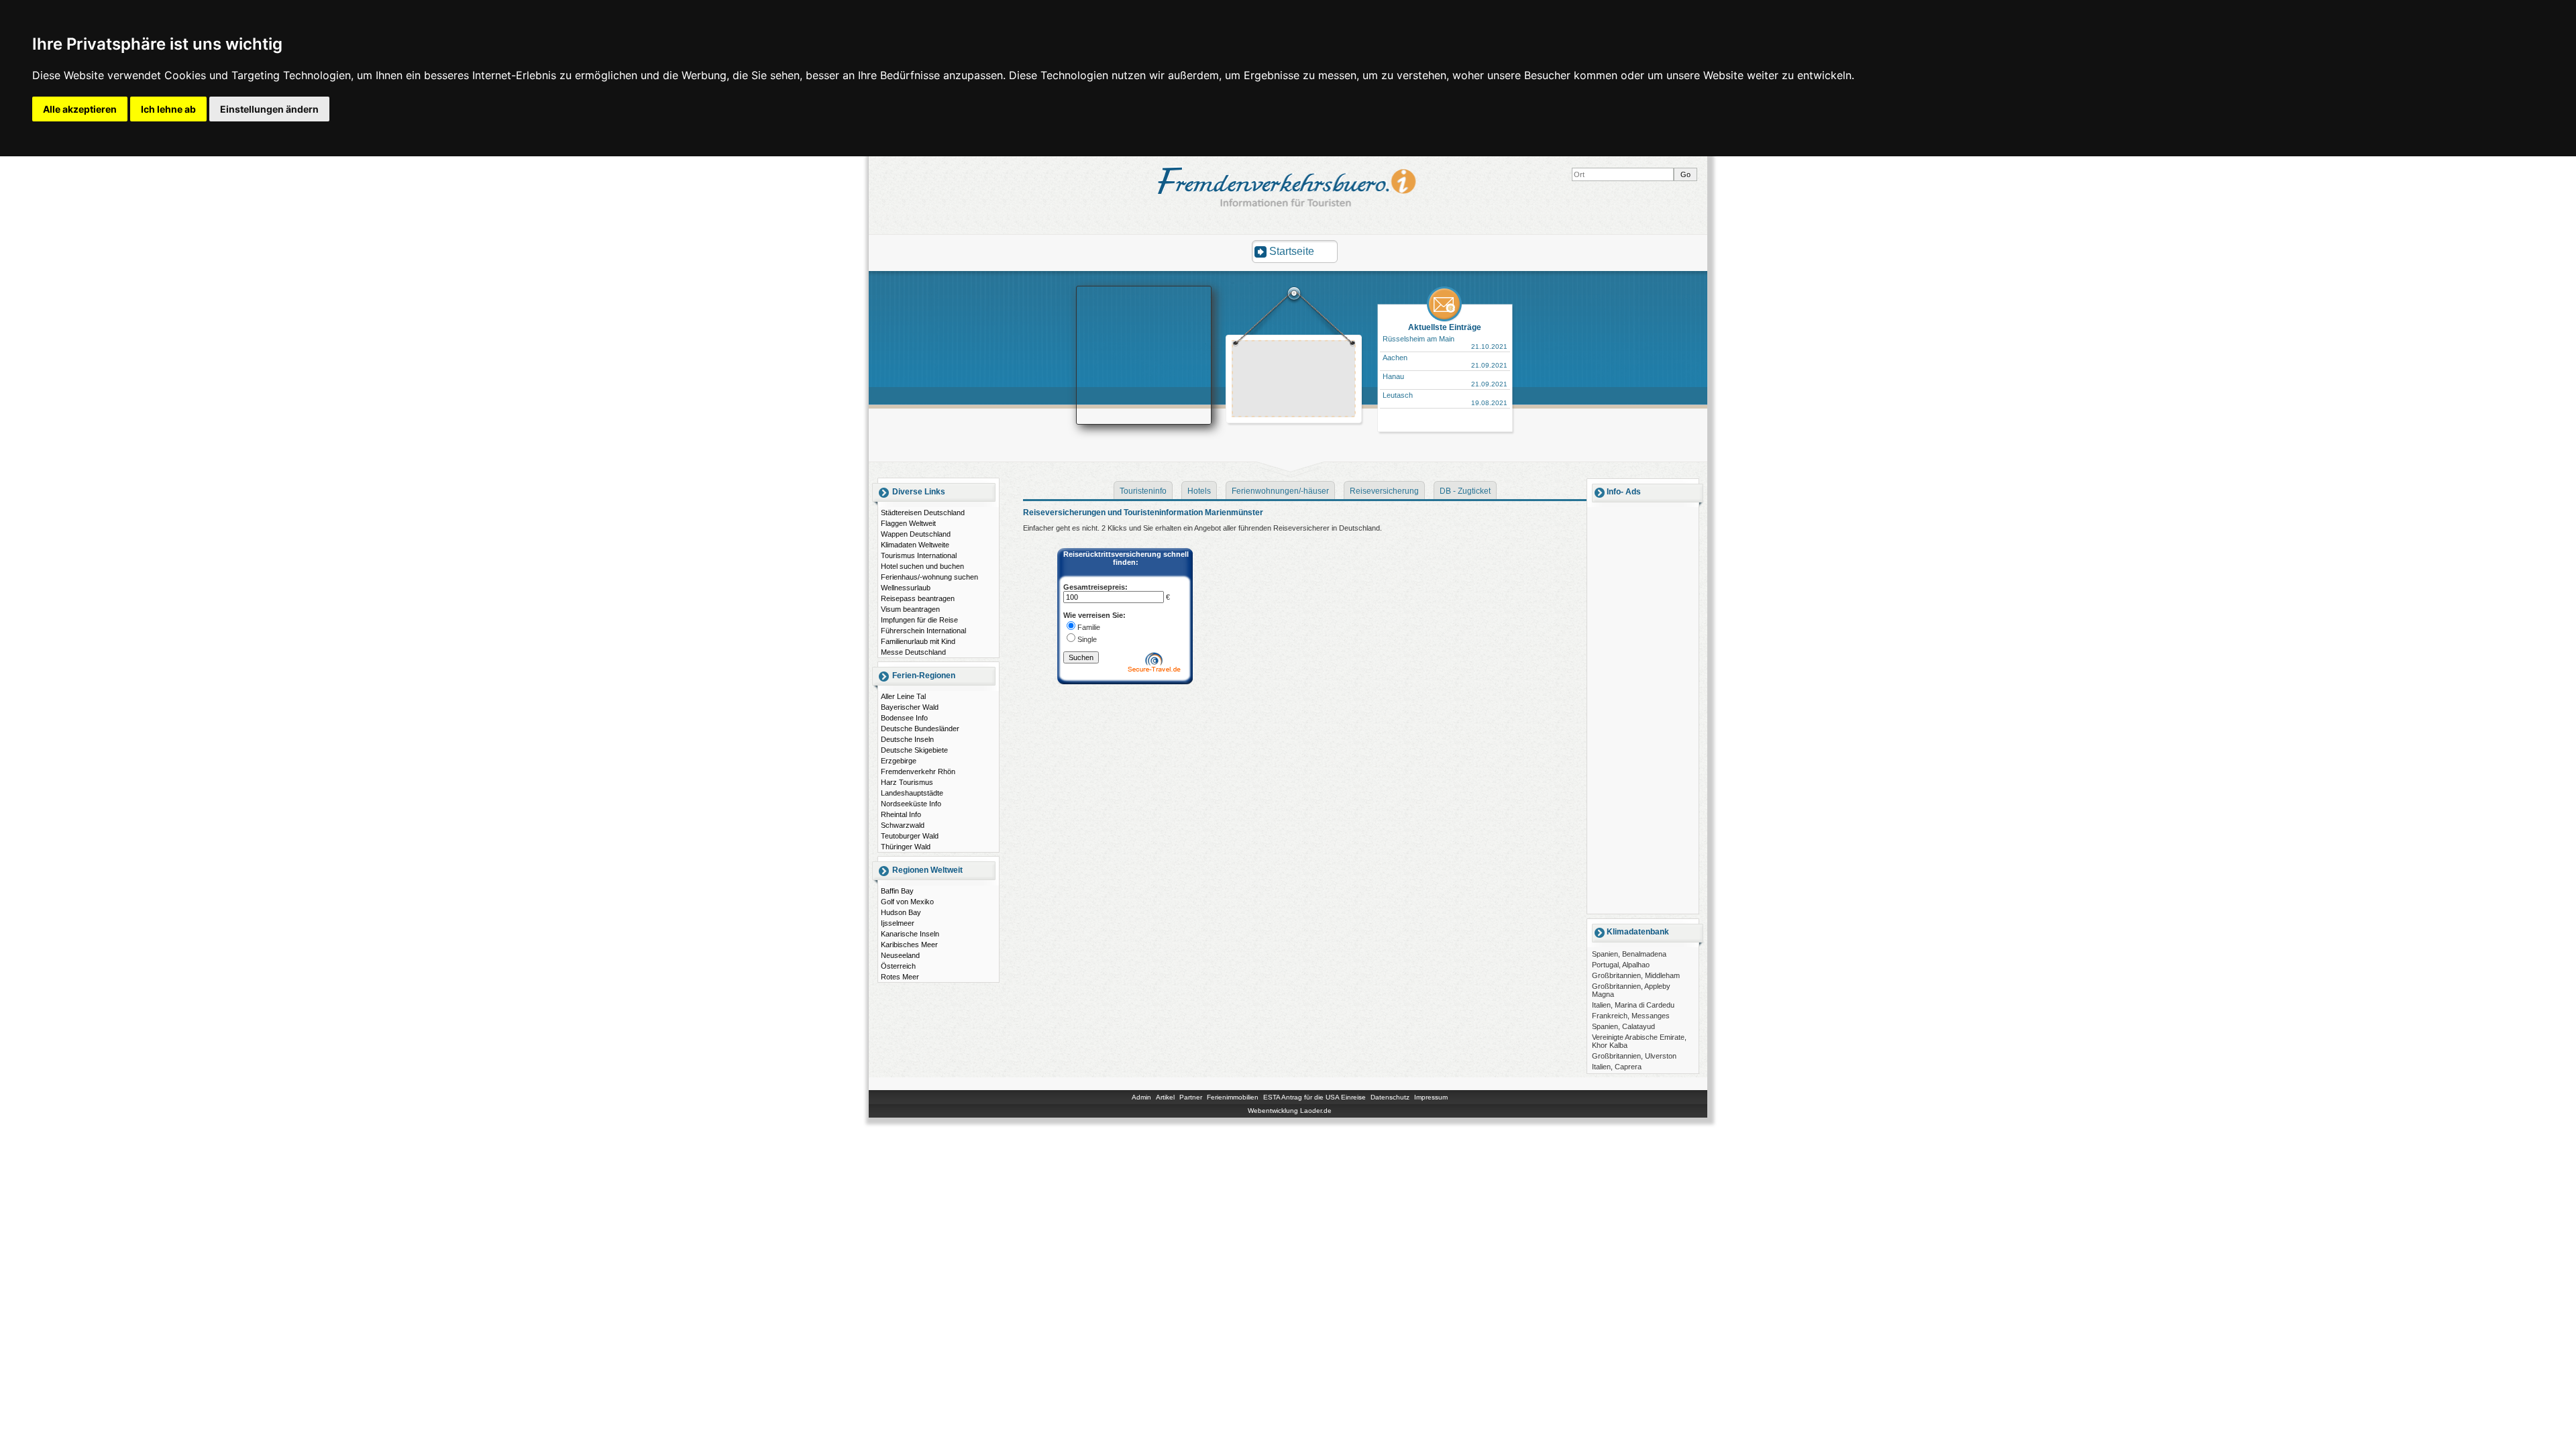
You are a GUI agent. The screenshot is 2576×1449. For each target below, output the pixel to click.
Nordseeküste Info (911, 804)
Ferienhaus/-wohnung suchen (929, 577)
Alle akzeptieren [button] (80, 109)
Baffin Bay (897, 891)
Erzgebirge (899, 761)
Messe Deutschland (913, 652)
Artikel (1165, 1097)
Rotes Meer (900, 977)
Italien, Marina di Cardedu (1633, 1005)
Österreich (898, 966)
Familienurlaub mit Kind (918, 641)
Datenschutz (1390, 1097)
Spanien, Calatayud (1623, 1026)
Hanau (1393, 376)
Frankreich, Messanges (1631, 1016)
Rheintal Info (901, 814)
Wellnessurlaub (906, 588)
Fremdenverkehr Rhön (918, 771)
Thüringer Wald (906, 847)
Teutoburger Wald (910, 836)
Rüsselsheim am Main (1418, 339)
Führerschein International (923, 631)
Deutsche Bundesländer (920, 729)
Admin (1141, 1097)
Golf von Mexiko (907, 902)
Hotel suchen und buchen (922, 566)
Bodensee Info (904, 718)
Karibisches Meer (909, 945)
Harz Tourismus (907, 782)
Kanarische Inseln (910, 934)
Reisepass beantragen (918, 598)
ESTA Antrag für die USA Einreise (1314, 1097)
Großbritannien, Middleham (1636, 975)
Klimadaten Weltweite (915, 545)
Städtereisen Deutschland (923, 513)
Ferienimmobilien (1233, 1097)
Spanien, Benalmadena (1629, 954)
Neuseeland (900, 955)
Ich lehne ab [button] (168, 109)
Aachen (1395, 358)
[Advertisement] (1294, 380)
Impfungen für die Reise (919, 620)
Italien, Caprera (1617, 1067)
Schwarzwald (903, 825)
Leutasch (1398, 395)
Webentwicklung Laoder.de (1290, 1111)
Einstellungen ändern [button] (269, 109)
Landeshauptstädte (912, 793)
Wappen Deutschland (916, 534)
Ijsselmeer (898, 923)
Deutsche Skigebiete (914, 750)
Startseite (1292, 251)
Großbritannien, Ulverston (1634, 1056)
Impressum (1431, 1097)
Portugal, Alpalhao (1621, 965)
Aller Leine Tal (903, 696)
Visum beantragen (910, 609)
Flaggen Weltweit (908, 523)
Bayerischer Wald (910, 707)
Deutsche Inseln (907, 739)
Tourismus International (919, 555)
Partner (1191, 1097)
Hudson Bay (901, 912)
